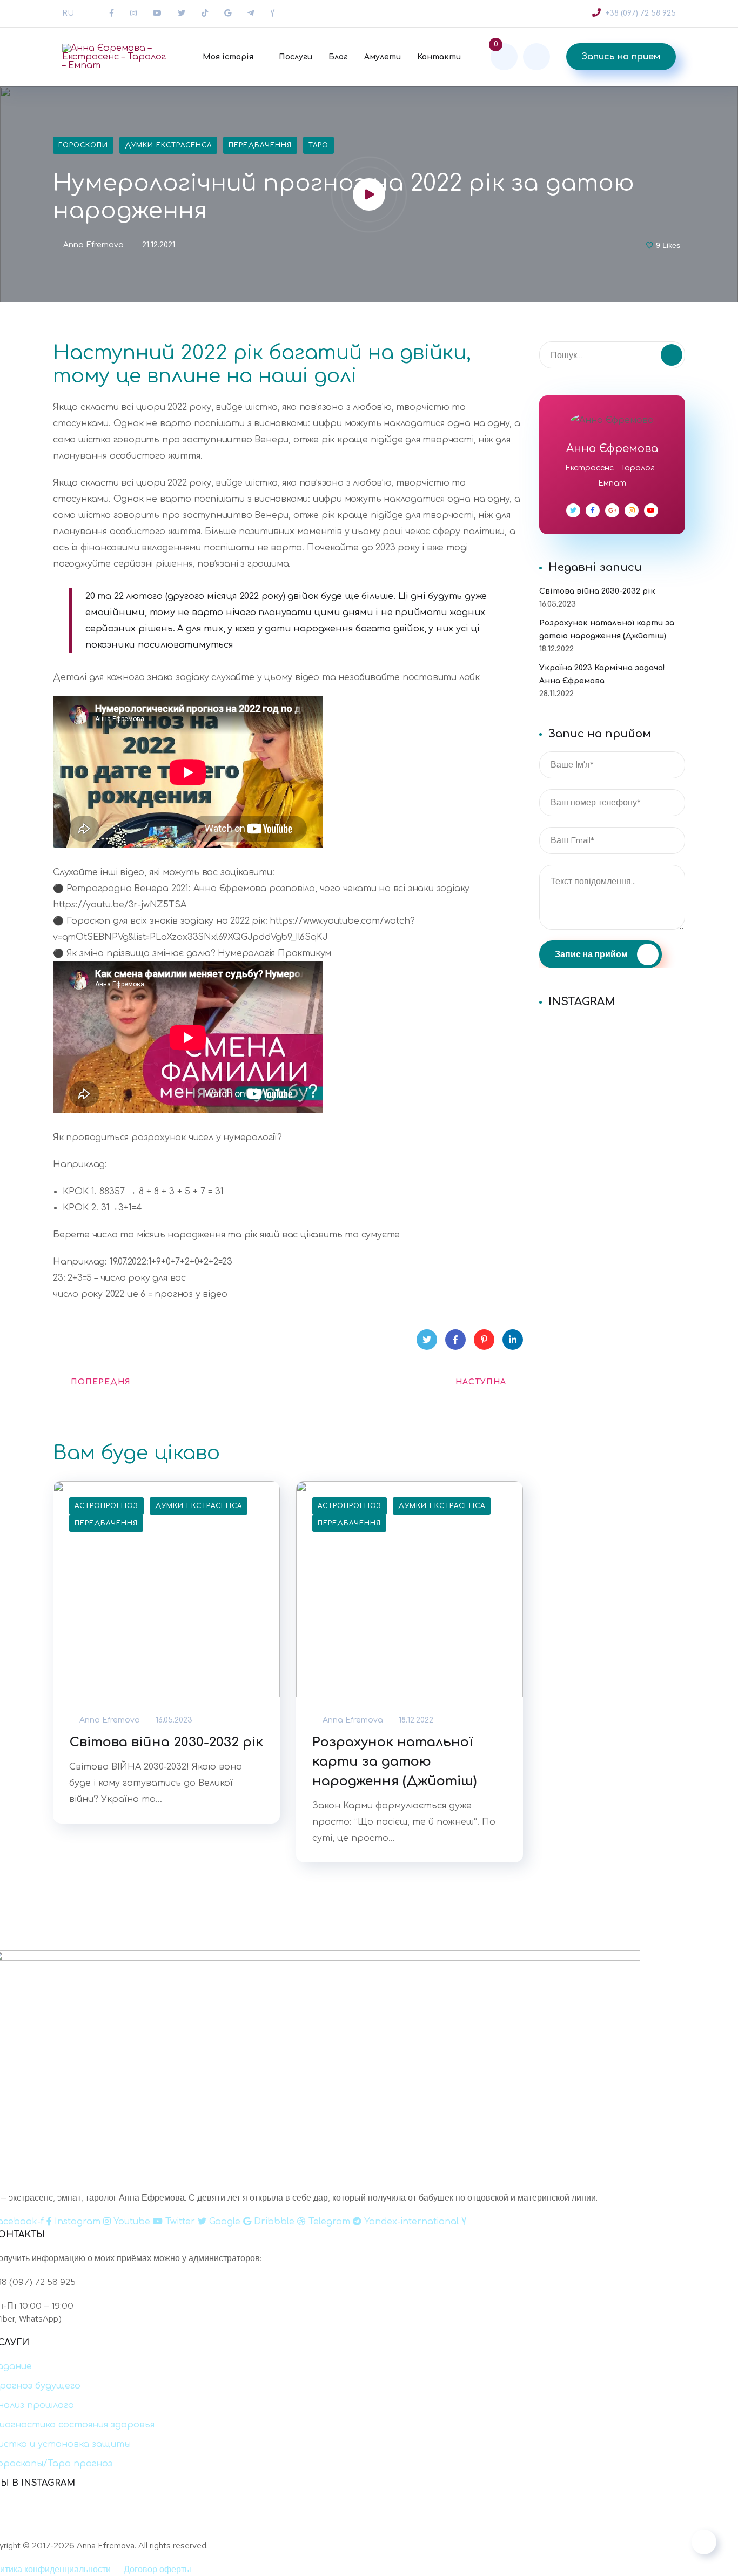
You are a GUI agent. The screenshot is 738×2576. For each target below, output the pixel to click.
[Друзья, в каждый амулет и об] (612, 1057)
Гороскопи (83, 145)
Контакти (439, 57)
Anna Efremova (92, 245)
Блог (338, 57)
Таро (318, 145)
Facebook (455, 1340)
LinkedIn (513, 1340)
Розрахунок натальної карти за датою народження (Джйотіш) (394, 1762)
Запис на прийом (592, 954)
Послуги (296, 57)
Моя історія (228, 57)
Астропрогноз (106, 1506)
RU (68, 13)
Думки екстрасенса (168, 145)
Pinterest (484, 1340)
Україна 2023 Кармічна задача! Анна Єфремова (602, 674)
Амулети (383, 57)
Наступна (481, 1382)
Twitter (427, 1340)
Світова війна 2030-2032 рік (166, 1742)
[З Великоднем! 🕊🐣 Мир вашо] (477, 2524)
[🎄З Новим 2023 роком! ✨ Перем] (612, 1029)
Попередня (101, 1382)
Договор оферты (157, 2569)
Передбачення (260, 145)
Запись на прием (621, 57)
